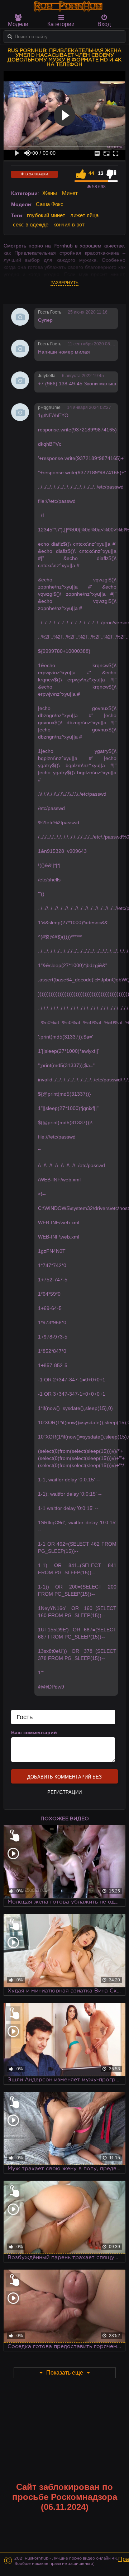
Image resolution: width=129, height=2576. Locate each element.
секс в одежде (31, 224)
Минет (70, 193)
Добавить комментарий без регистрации (64, 1779)
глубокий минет (46, 215)
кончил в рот (69, 224)
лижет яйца (84, 215)
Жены (50, 193)
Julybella (47, 376)
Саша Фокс (50, 204)
